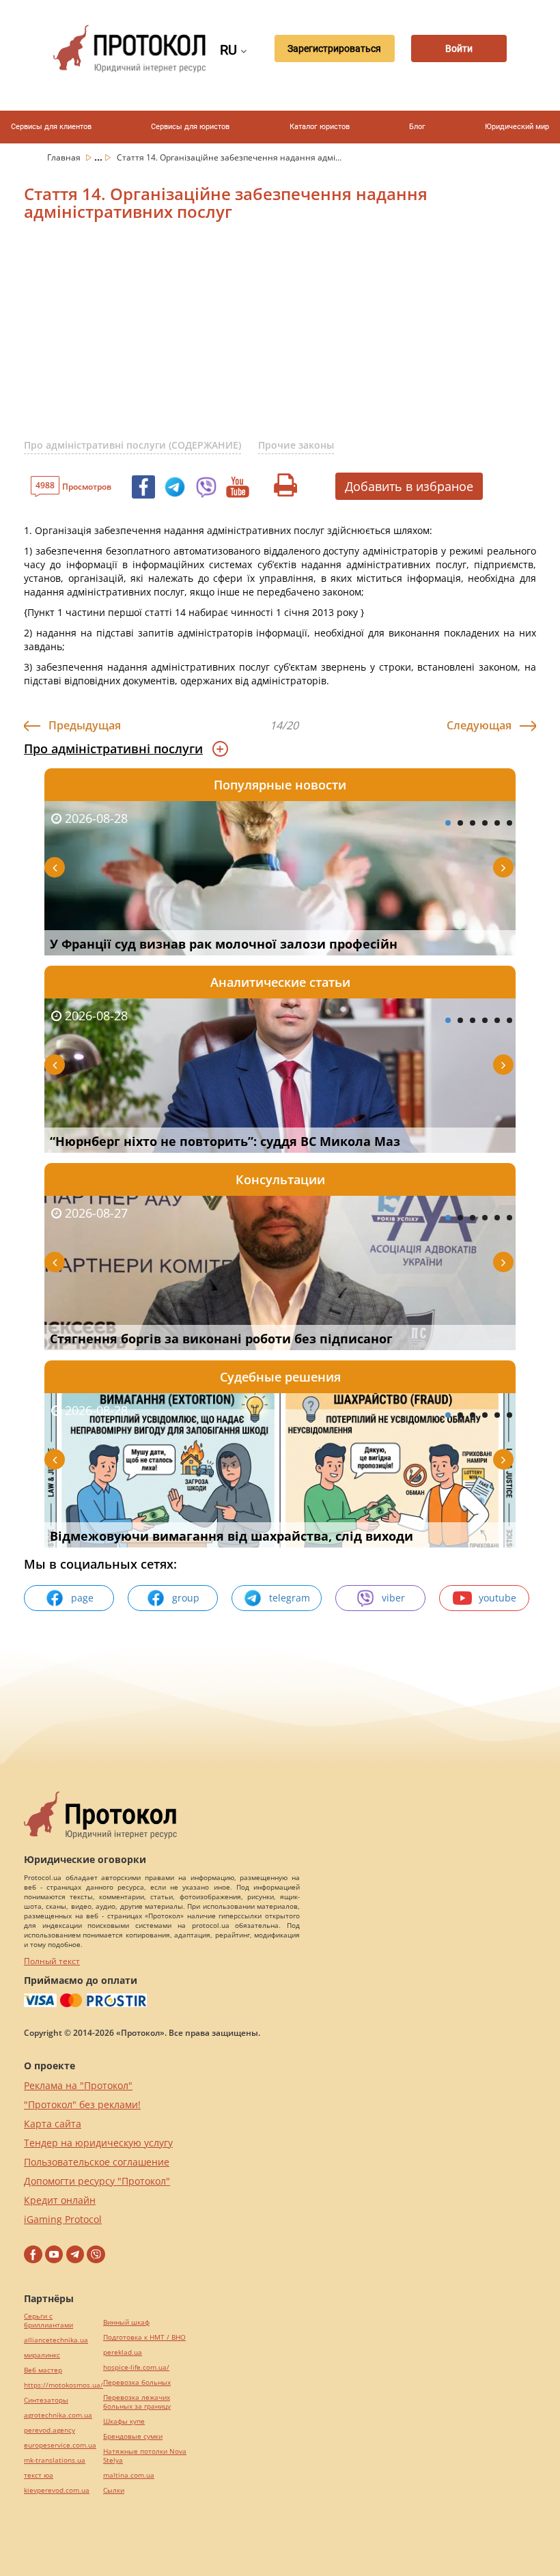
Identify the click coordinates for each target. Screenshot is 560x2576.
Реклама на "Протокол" (78, 2085)
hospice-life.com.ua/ (136, 2367)
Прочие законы (296, 445)
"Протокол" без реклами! (82, 2104)
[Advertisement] (292, 339)
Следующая (479, 725)
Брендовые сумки (133, 2436)
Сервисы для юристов (190, 127)
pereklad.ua (123, 2352)
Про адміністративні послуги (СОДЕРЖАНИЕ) (132, 445)
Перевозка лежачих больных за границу (137, 2402)
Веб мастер (43, 2370)
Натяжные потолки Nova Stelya (145, 2456)
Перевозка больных (137, 2382)
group (186, 1598)
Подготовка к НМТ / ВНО (144, 2337)
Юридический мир (517, 127)
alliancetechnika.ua (56, 2340)
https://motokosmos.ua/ (64, 2385)
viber (393, 1598)
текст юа (39, 2475)
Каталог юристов (320, 127)
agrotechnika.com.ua (58, 2415)
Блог (417, 127)
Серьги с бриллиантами (48, 2321)
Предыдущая (85, 725)
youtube (498, 1598)
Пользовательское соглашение (97, 2162)
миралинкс (42, 2355)
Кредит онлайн (60, 2200)
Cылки (114, 2490)
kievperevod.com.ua (57, 2490)
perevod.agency (50, 2430)
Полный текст (52, 1961)
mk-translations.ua (55, 2460)
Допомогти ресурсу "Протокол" (97, 2181)
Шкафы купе (124, 2421)
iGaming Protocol (63, 2219)
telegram (290, 1598)
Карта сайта (53, 2124)
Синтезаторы (46, 2400)
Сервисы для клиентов (51, 127)
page (82, 1598)
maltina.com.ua (129, 2475)
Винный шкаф (126, 2322)
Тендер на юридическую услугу (98, 2143)
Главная (65, 157)
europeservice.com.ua (60, 2445)
